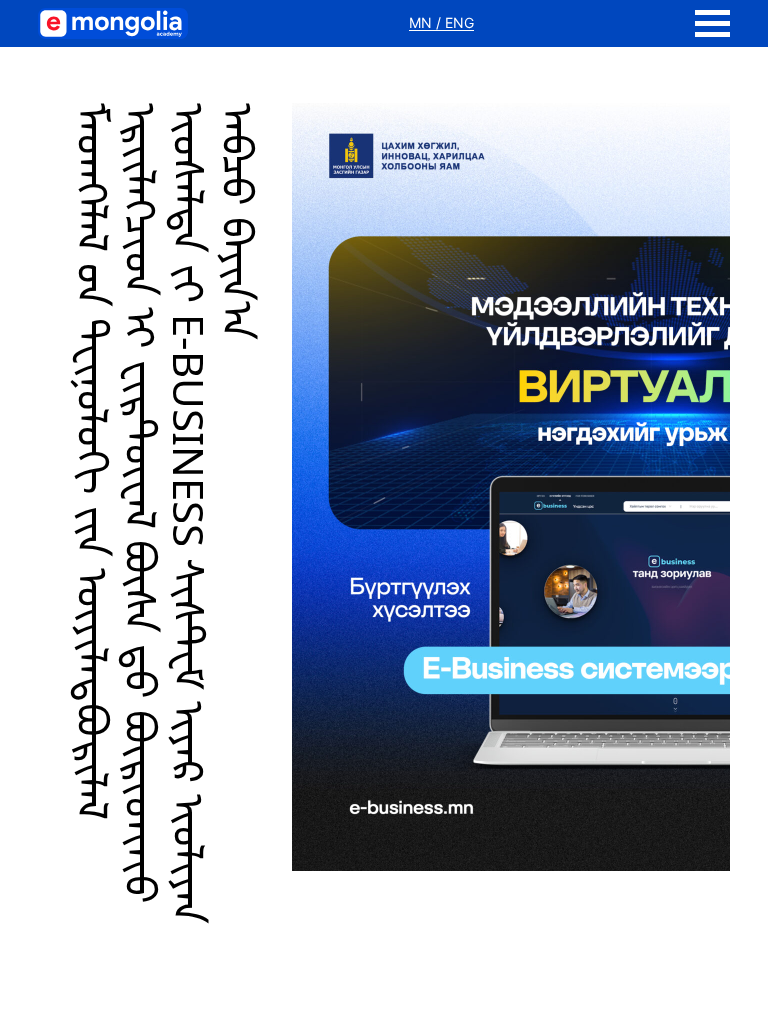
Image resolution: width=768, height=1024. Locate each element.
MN (422, 22)
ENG (459, 22)
